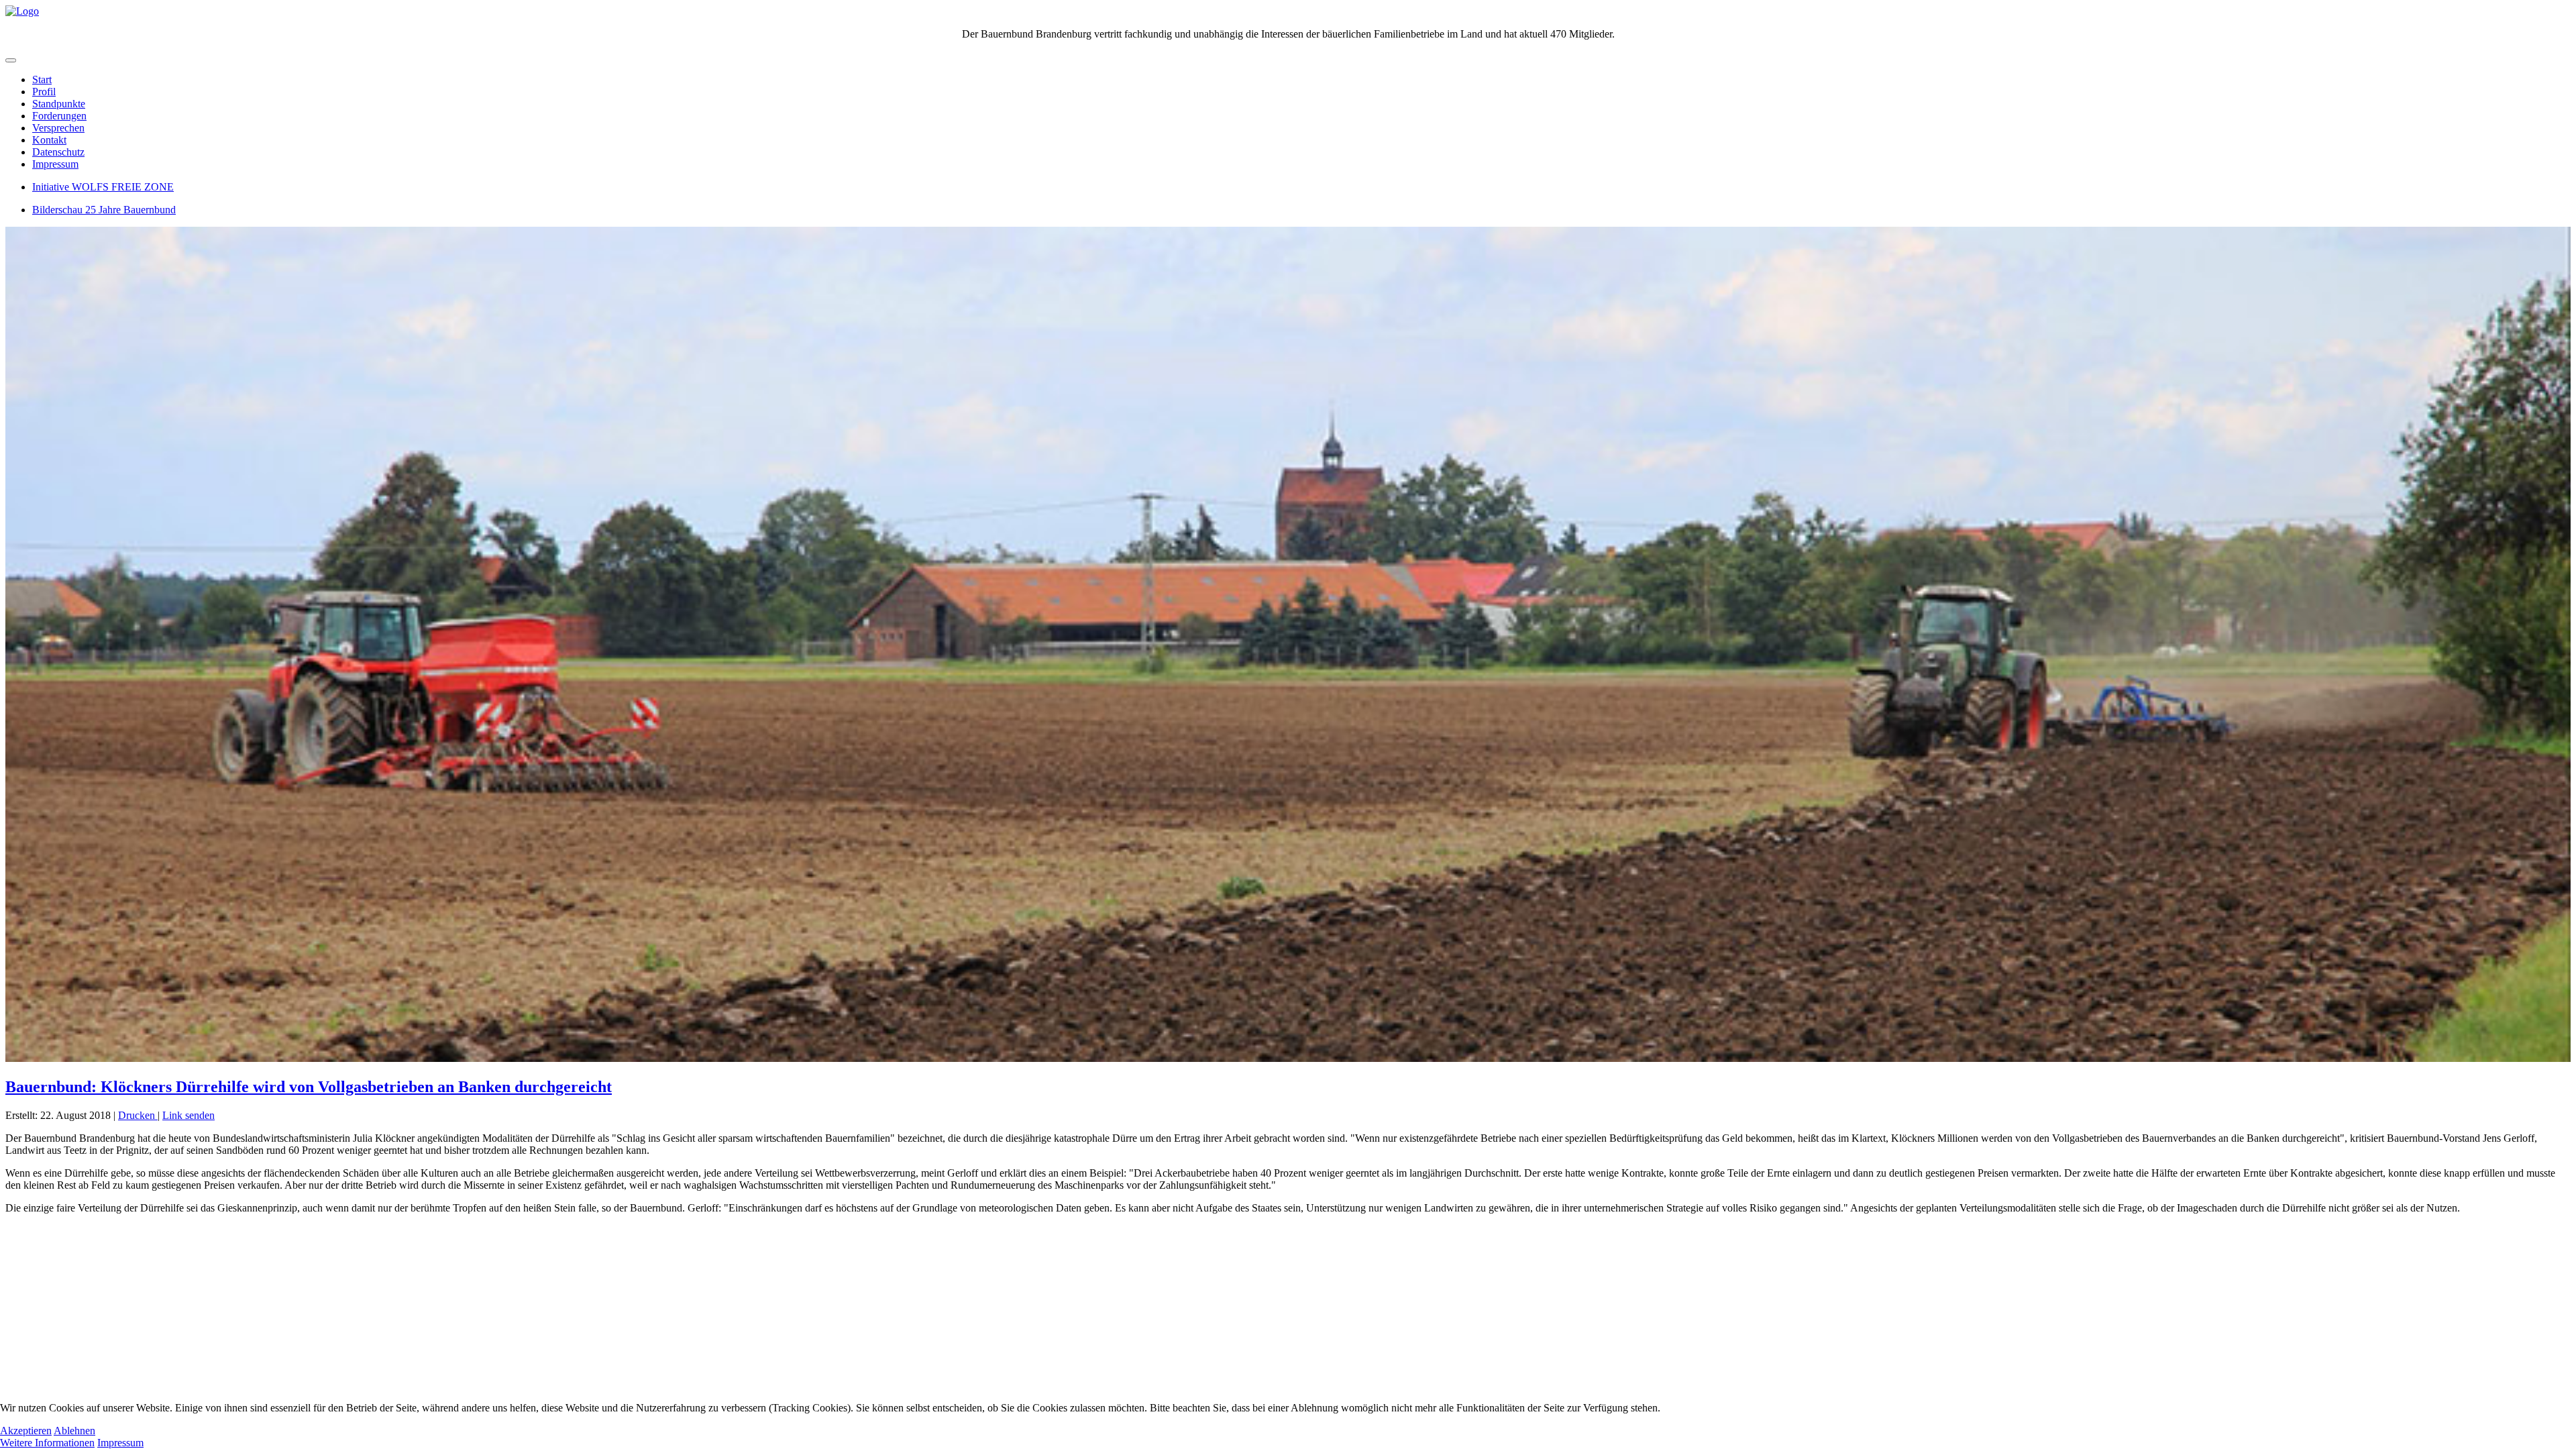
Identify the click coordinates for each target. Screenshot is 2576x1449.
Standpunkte (59, 104)
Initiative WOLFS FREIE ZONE (103, 187)
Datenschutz (58, 152)
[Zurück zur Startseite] (22, 11)
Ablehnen (74, 1431)
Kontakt (49, 140)
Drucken (138, 1115)
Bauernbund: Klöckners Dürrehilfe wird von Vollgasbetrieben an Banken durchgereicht (309, 1087)
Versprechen (58, 128)
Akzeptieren (26, 1431)
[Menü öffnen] (11, 60)
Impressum (55, 164)
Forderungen (59, 116)
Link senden (189, 1115)
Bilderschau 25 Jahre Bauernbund (104, 210)
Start (42, 79)
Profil (44, 92)
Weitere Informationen (47, 1443)
